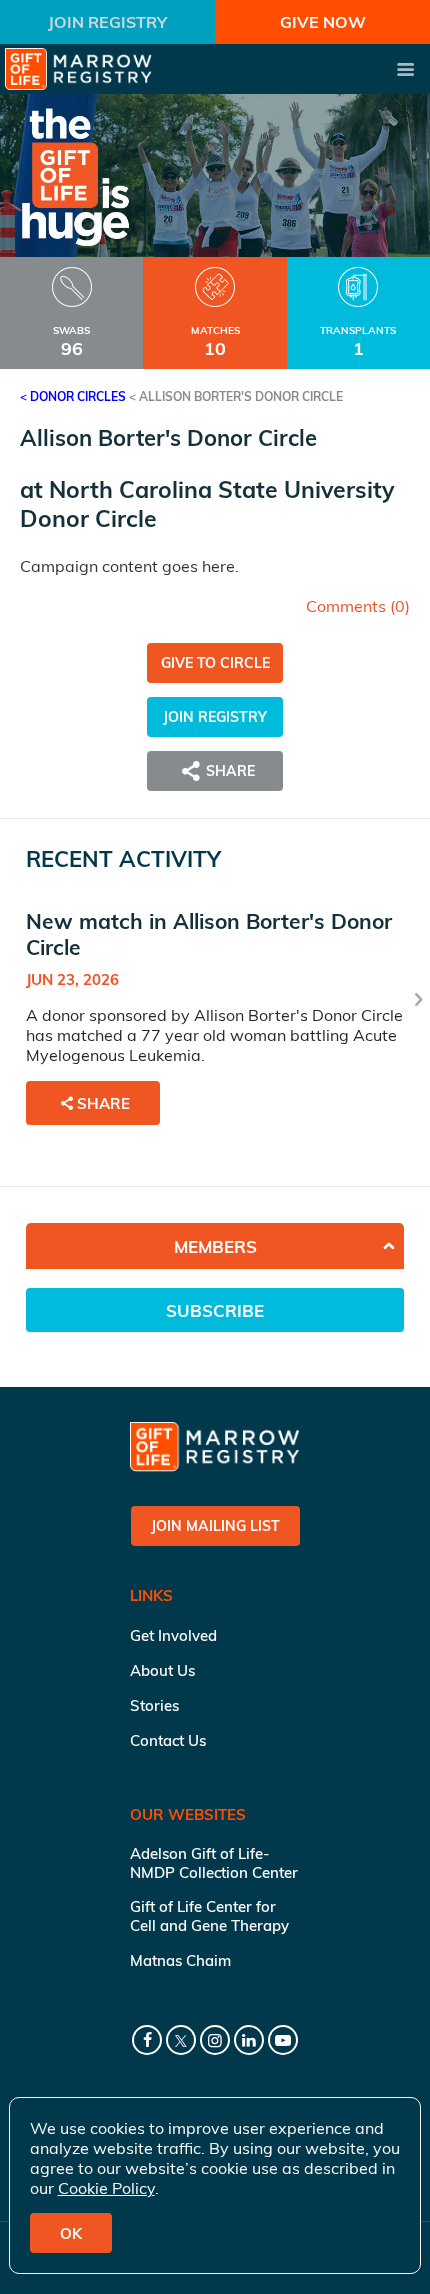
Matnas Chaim (180, 1960)
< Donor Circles (73, 396)
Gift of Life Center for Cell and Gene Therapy (209, 1916)
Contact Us (168, 1740)
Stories (154, 1705)
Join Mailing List (215, 1526)
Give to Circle (215, 663)
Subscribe (215, 1310)
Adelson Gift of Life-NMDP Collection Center (214, 1863)
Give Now (323, 22)
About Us (162, 1670)
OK (71, 2233)
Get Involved (173, 1635)
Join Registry (107, 22)
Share (103, 1103)
